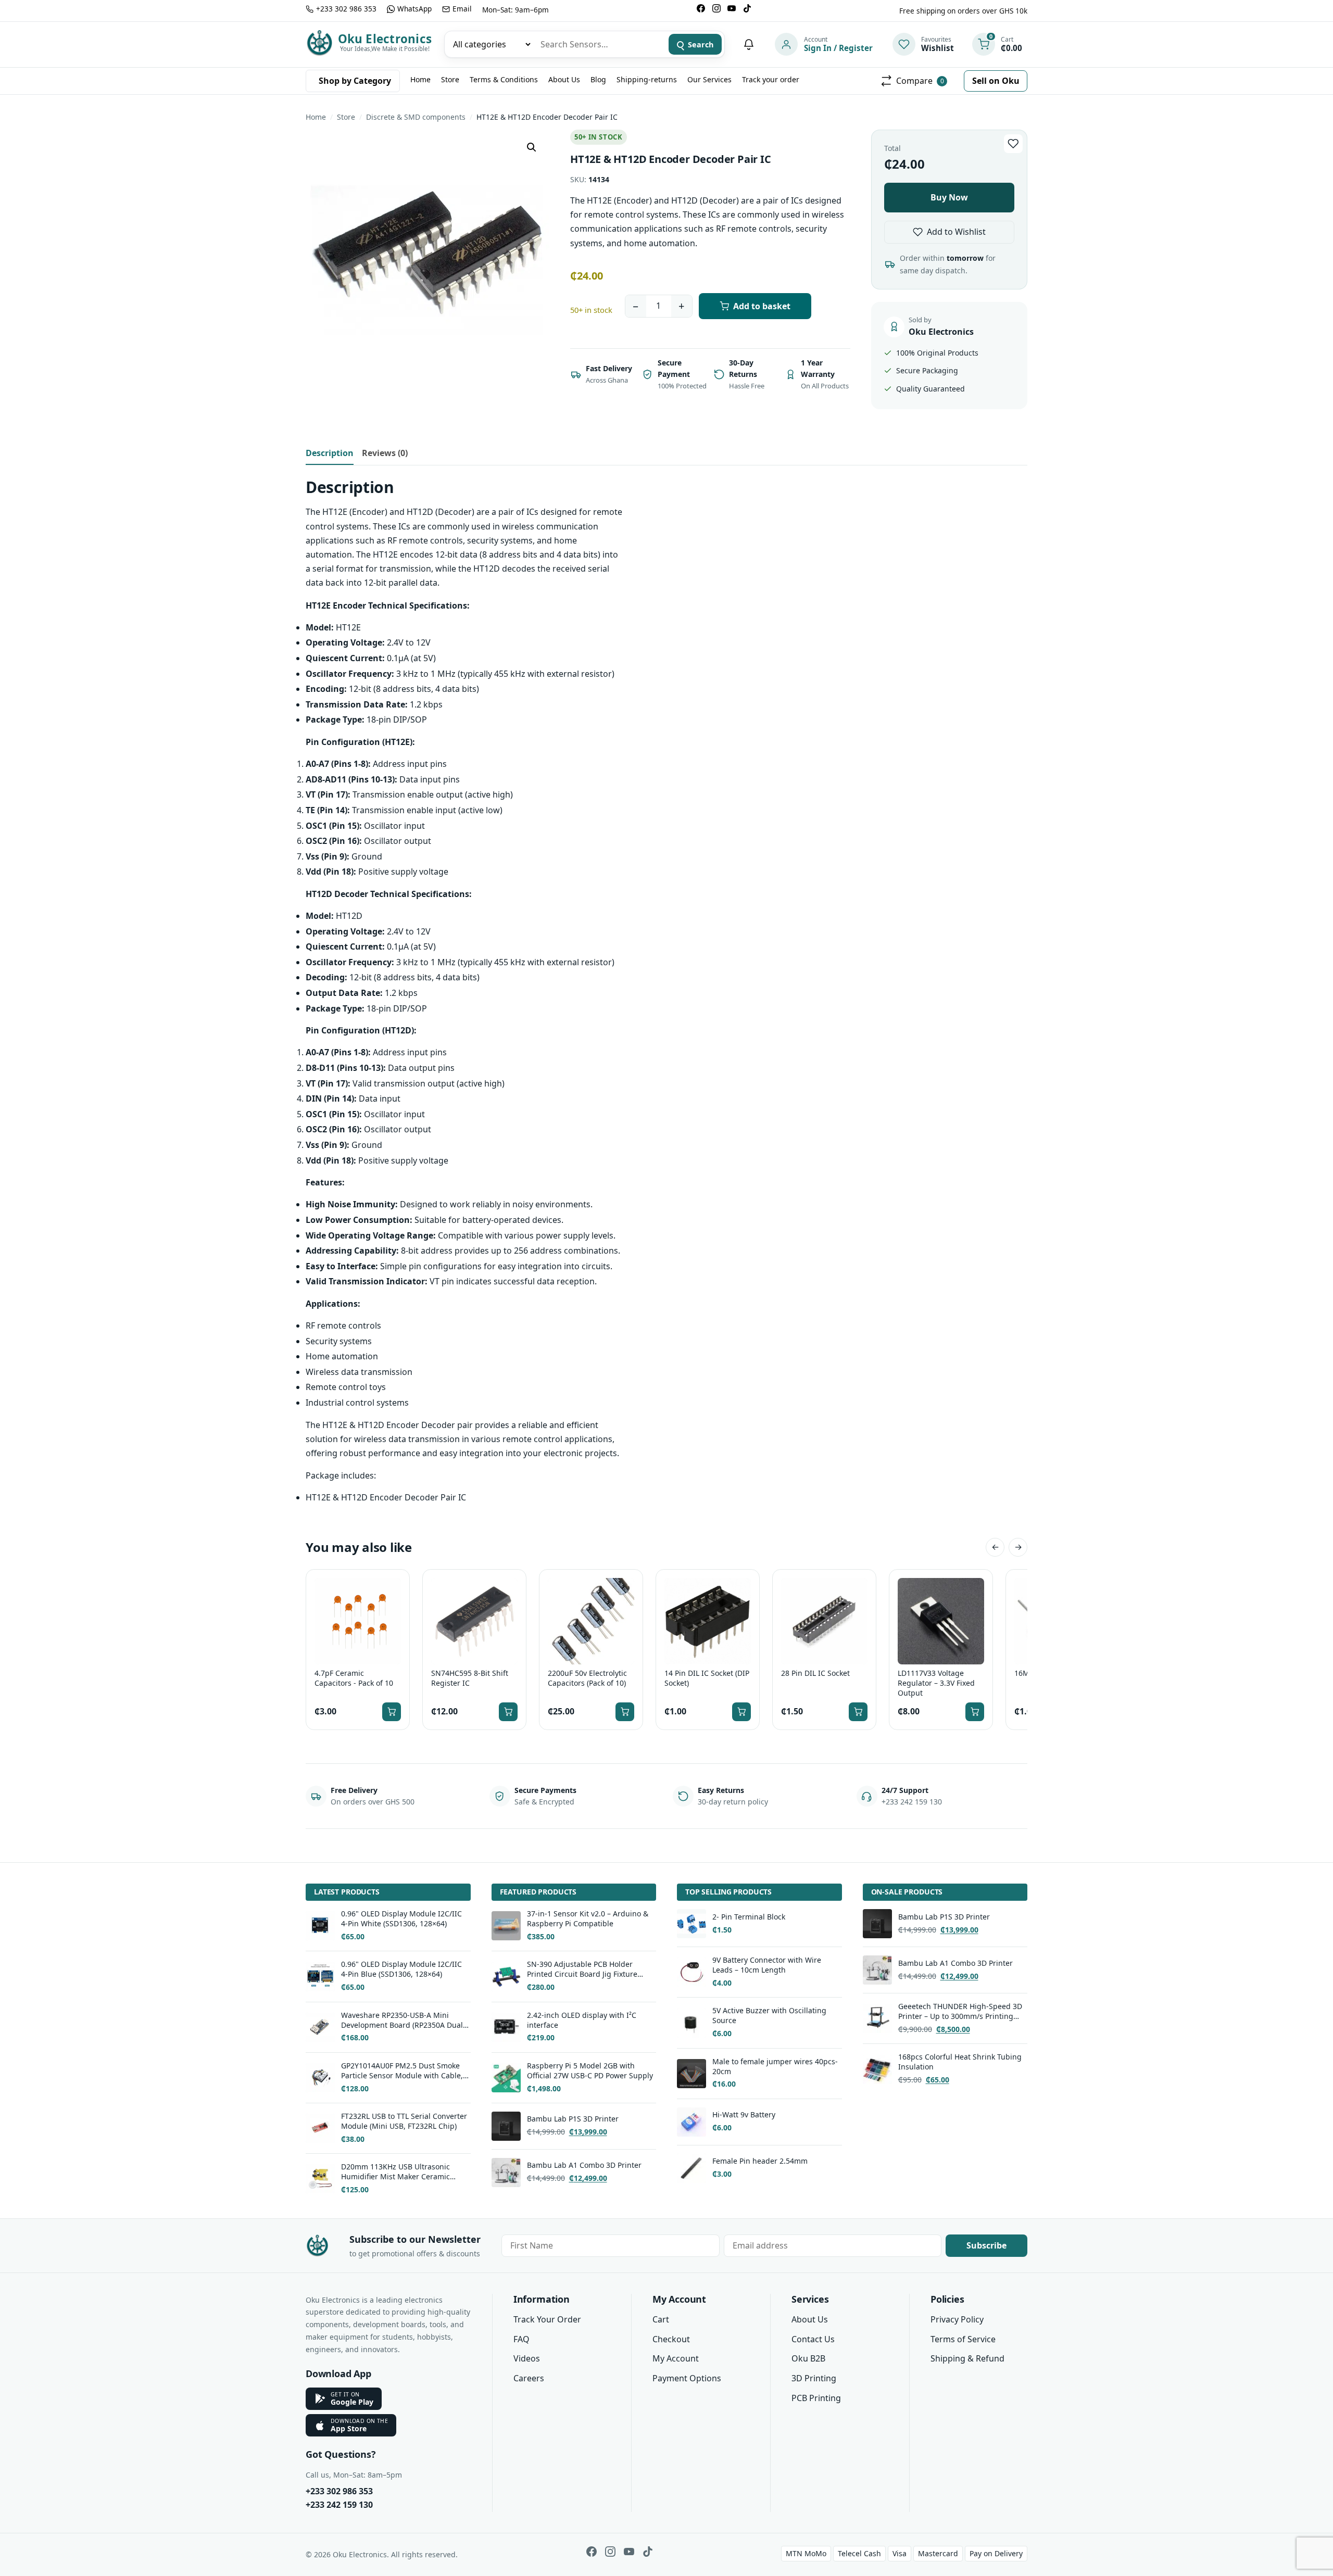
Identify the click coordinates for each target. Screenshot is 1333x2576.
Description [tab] (330, 453)
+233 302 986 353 (339, 2491)
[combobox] (599, 44)
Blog (598, 79)
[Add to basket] (392, 1712)
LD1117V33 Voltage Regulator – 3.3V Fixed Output (936, 1683)
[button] (532, 147)
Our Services (709, 79)
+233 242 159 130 (339, 2505)
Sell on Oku (996, 81)
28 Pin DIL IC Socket (815, 1673)
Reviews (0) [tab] (385, 453)
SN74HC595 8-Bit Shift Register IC (470, 1678)
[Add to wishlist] (1013, 144)
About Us (564, 79)
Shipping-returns (647, 79)
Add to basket (762, 306)
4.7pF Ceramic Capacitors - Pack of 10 (354, 1678)
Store (450, 79)
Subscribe (986, 2245)
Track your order (771, 79)
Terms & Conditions (504, 79)
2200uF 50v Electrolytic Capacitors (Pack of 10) (587, 1678)
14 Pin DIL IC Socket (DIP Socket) (707, 1678)
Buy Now (949, 197)
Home (420, 79)
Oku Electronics (385, 39)
